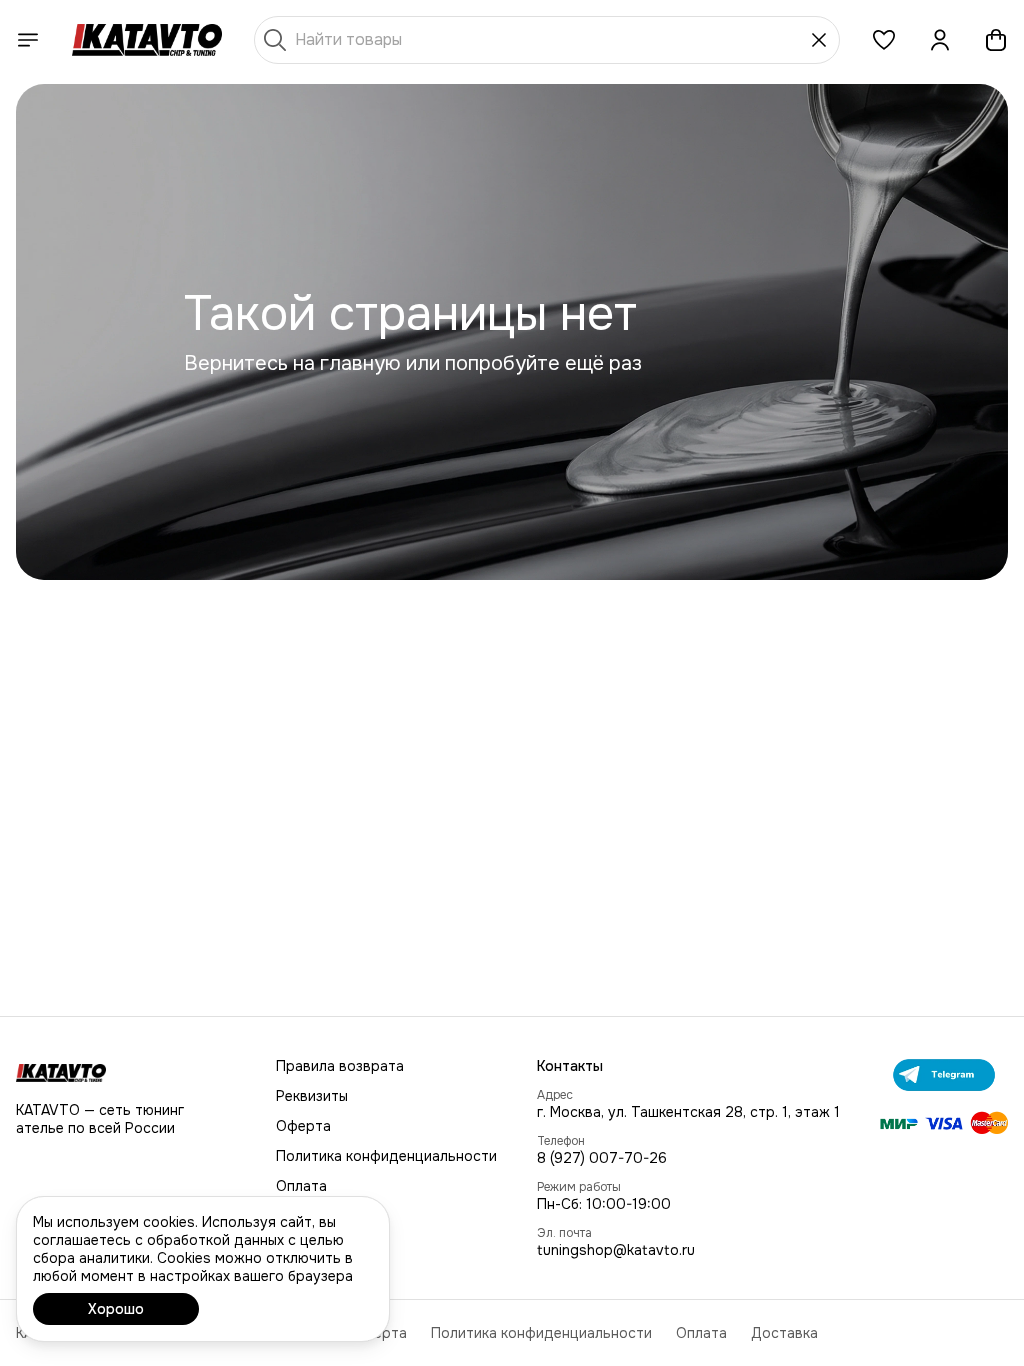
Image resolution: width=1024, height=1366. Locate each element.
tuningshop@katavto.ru (616, 1250)
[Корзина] (996, 40)
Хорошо (116, 1309)
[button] (884, 40)
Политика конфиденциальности (386, 1156)
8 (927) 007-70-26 (602, 1158)
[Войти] (940, 40)
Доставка (784, 1333)
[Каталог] (28, 40)
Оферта (303, 1126)
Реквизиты (312, 1096)
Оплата (301, 1186)
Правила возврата (340, 1066)
